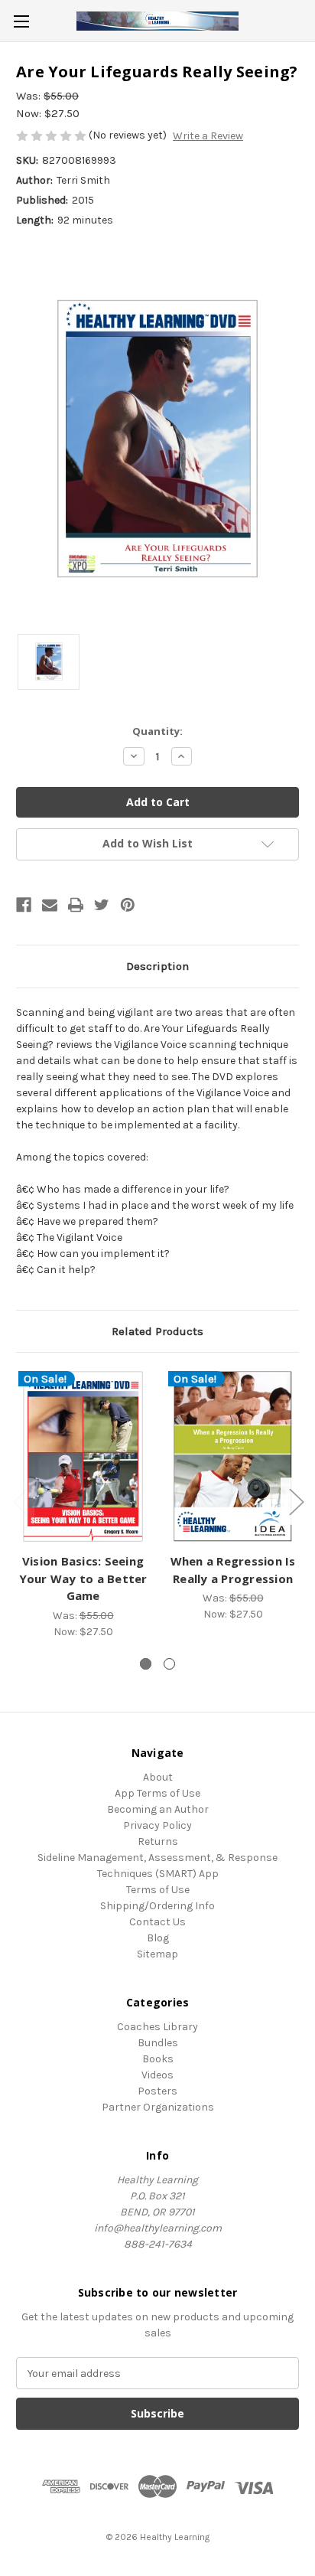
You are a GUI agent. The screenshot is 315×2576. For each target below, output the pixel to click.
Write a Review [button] (208, 136)
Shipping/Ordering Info (157, 1906)
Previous (20, 1502)
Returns (158, 1841)
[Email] (50, 905)
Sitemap (157, 1954)
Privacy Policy (157, 1825)
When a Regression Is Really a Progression (233, 1570)
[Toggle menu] (21, 21)
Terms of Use (158, 1890)
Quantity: (157, 731)
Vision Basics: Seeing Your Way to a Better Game (83, 1578)
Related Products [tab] (157, 1331)
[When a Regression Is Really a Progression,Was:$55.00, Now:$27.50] (233, 1456)
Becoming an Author (158, 1809)
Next (296, 1502)
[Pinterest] (128, 905)
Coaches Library (157, 2027)
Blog (158, 1938)
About (158, 1777)
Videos (157, 2075)
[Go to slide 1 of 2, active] (146, 1664)
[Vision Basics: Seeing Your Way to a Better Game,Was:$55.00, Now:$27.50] (83, 1456)
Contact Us (157, 1922)
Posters (157, 2091)
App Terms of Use (157, 1793)
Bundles (158, 2043)
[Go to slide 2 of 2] (169, 1664)
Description (157, 966)
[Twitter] (102, 905)
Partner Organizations (158, 2107)
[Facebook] (24, 905)
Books (158, 2059)
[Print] (76, 905)
